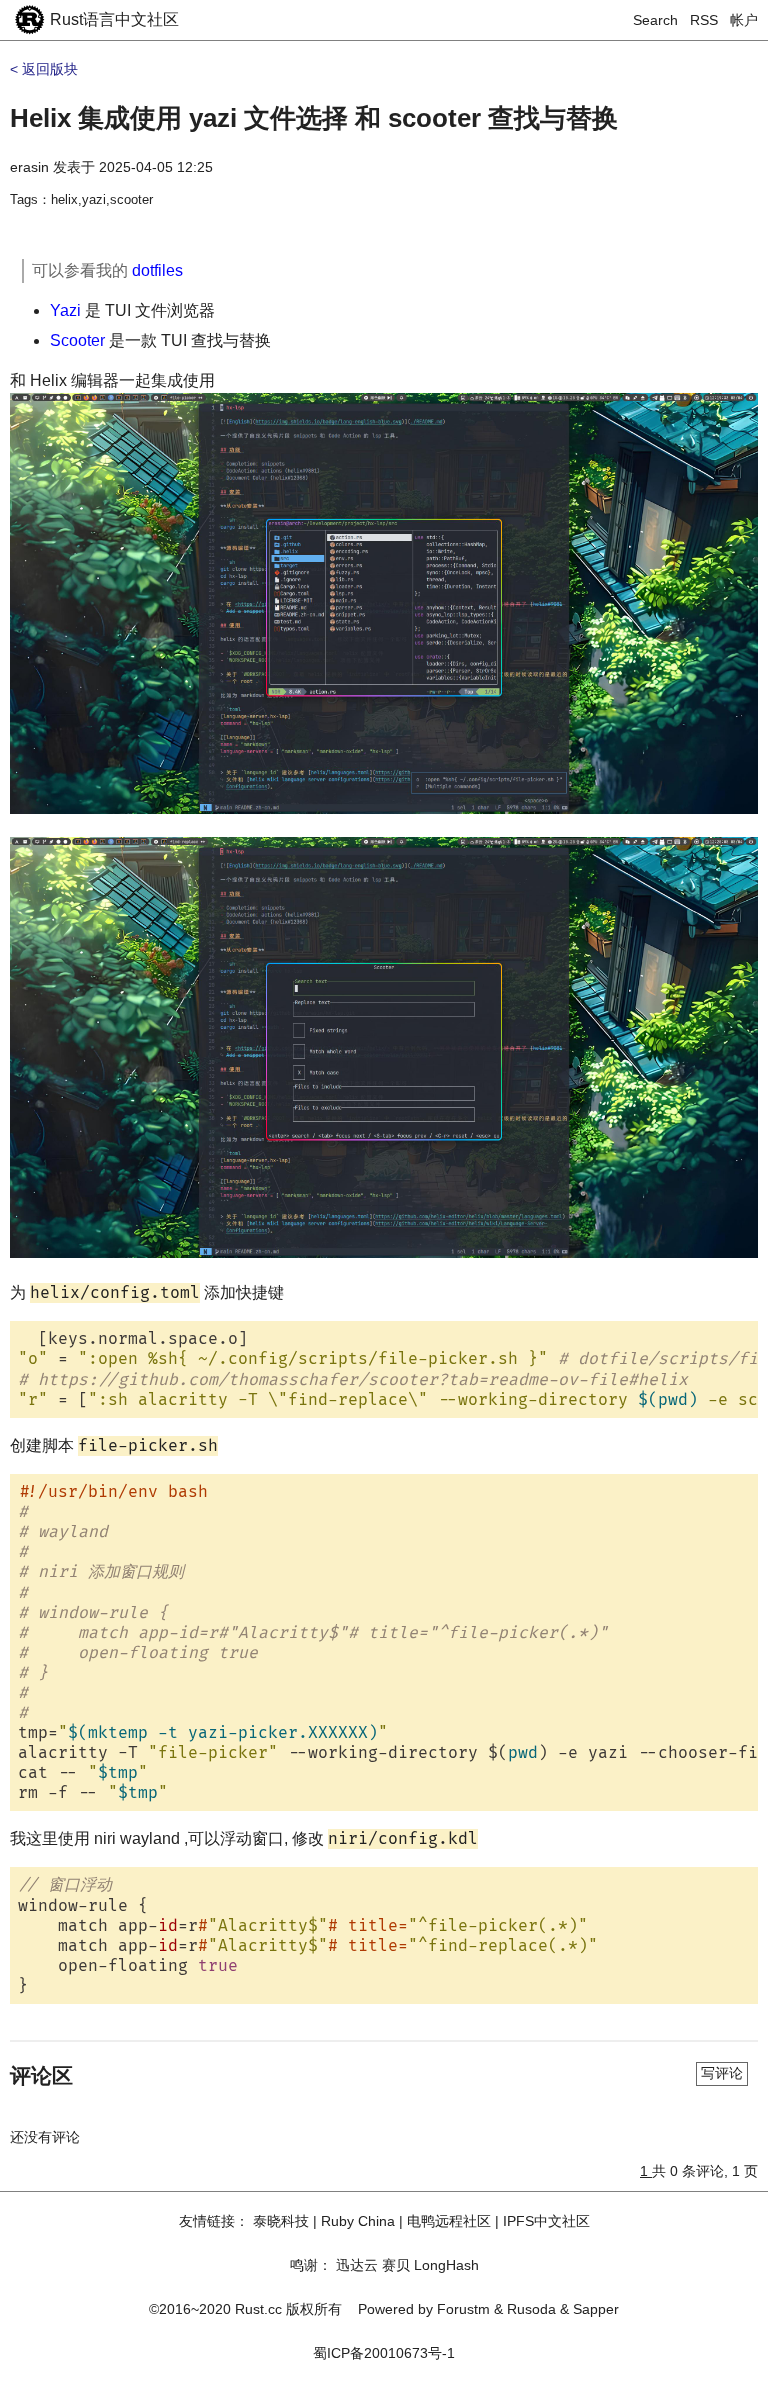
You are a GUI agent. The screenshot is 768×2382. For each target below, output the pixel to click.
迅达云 (357, 2265)
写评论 (722, 2073)
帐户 (744, 20)
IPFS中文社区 (546, 2221)
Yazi (65, 310)
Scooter (77, 340)
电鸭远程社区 (449, 2221)
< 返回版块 (44, 69)
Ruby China (358, 2221)
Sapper (596, 2309)
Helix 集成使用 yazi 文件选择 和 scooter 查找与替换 (314, 118)
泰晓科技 (281, 2221)
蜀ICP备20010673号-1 (384, 2353)
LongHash (446, 2265)
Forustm (463, 2309)
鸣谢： (311, 2265)
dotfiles (157, 270)
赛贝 (396, 2265)
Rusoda (531, 2309)
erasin (29, 167)
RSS (704, 20)
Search (655, 20)
